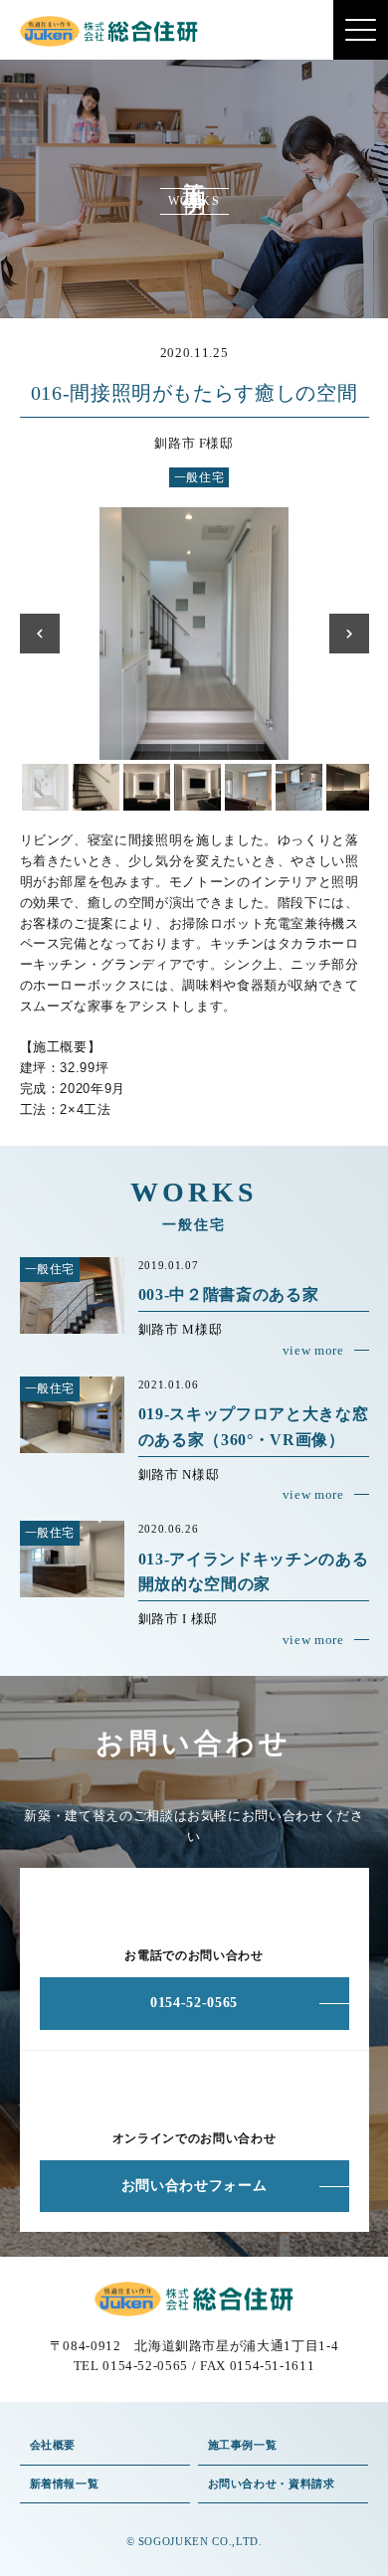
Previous (40, 634)
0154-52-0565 (194, 2003)
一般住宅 (199, 477)
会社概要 (53, 2445)
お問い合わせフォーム (194, 2186)
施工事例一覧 (243, 2445)
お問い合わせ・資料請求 (272, 2484)
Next (349, 634)
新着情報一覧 (65, 2484)
